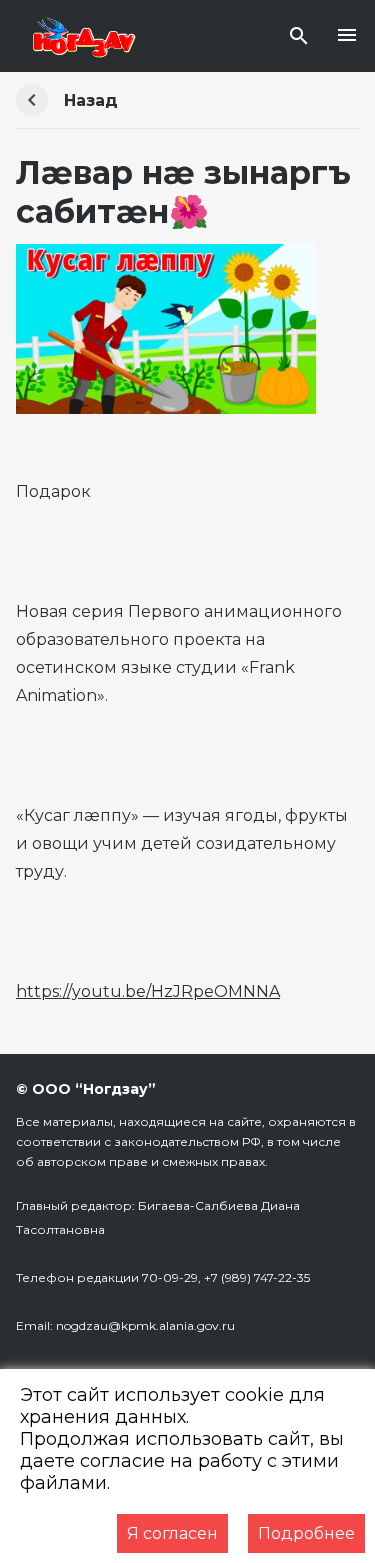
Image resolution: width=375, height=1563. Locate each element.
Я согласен (172, 1533)
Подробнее (306, 1533)
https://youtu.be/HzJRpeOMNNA (148, 991)
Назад (91, 100)
